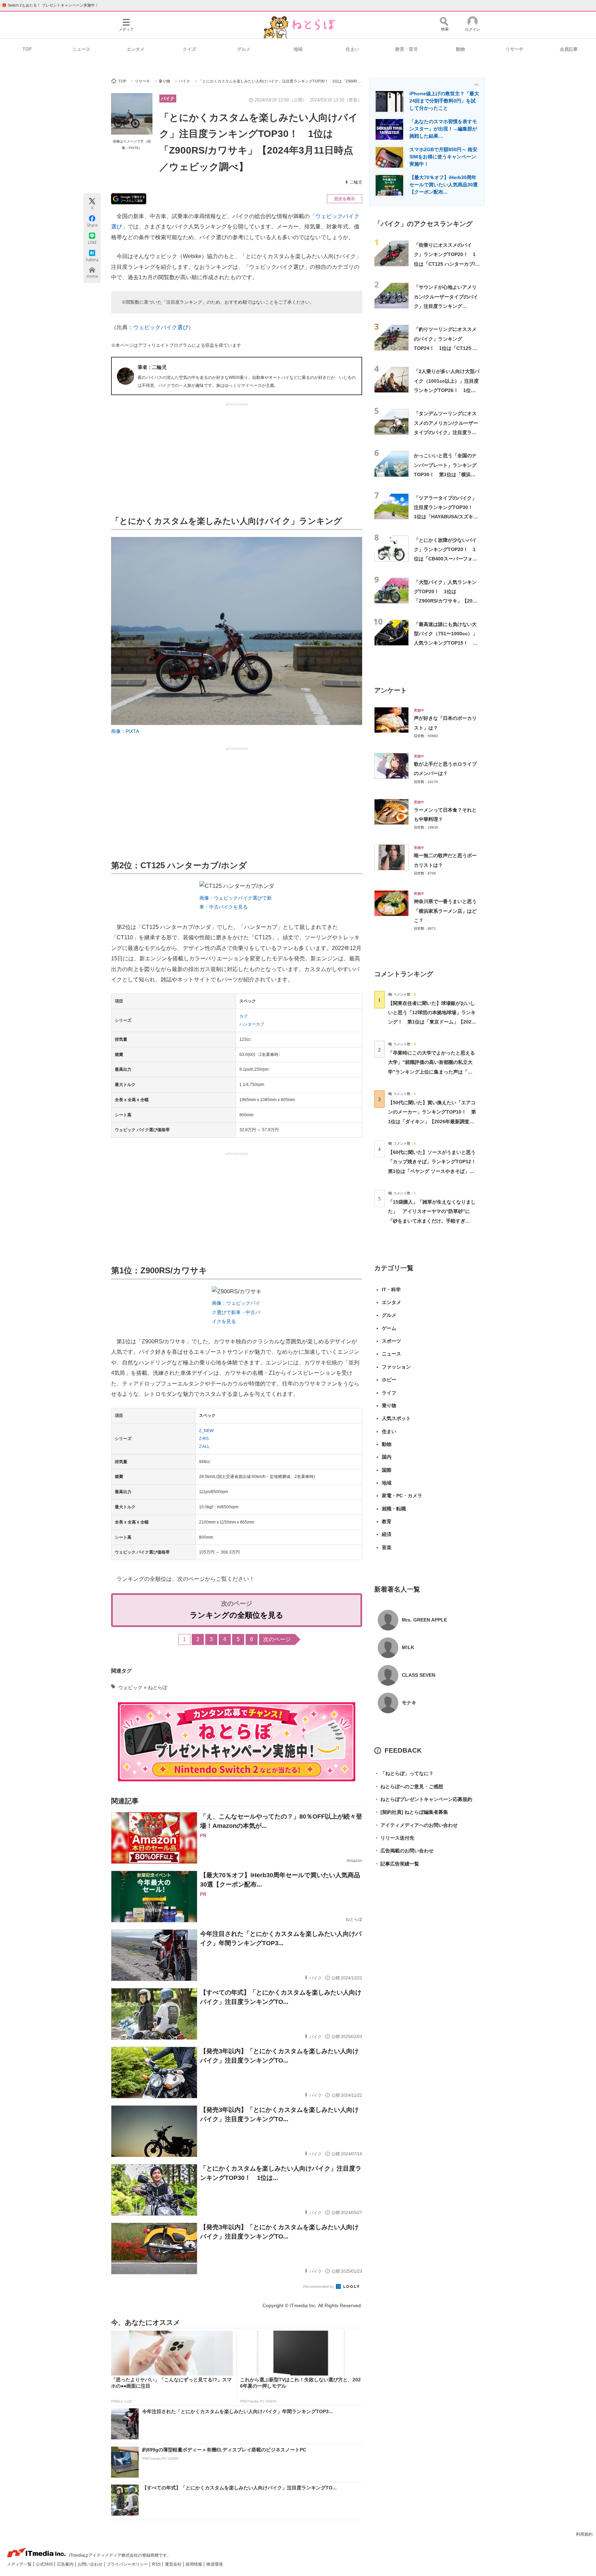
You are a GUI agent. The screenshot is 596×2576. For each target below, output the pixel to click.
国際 (387, 1470)
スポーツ (391, 1341)
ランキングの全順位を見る (237, 1615)
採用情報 (194, 2564)
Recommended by (319, 2286)
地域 (298, 49)
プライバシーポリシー (128, 2564)
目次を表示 (345, 199)
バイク (168, 99)
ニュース (81, 49)
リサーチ (515, 49)
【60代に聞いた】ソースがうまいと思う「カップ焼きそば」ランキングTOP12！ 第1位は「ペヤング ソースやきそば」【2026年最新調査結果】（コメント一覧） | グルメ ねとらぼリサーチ (434, 1171)
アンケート (391, 690)
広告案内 (66, 2564)
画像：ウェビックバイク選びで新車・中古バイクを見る (236, 1312)
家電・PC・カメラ (402, 1496)
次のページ (277, 1639)
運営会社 (174, 2564)
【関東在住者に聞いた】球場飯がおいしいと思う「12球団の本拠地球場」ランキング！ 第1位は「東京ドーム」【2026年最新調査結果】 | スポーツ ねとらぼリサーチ (432, 1022)
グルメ (244, 49)
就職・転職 (394, 1509)
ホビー (389, 1380)
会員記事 (569, 49)
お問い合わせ (91, 2564)
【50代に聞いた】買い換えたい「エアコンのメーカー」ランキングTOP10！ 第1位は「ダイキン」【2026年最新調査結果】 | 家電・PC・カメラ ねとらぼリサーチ (432, 1121)
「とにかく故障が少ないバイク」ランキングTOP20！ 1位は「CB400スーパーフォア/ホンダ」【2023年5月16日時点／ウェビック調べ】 (446, 559)
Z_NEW (206, 1431)
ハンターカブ (252, 1024)
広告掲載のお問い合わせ (404, 1851)
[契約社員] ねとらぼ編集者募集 (411, 1812)
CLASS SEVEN (419, 1675)
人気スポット (396, 1418)
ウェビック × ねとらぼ (143, 1687)
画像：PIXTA (125, 731)
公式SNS (45, 2564)
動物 (460, 49)
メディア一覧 (20, 2564)
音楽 (387, 1547)
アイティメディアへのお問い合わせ (416, 1825)
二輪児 (356, 182)
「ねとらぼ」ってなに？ (404, 1773)
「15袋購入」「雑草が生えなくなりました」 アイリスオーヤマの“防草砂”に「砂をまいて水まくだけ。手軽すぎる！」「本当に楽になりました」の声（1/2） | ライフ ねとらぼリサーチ (432, 1221)
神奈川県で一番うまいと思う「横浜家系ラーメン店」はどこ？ (445, 911)
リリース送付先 (394, 1838)
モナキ (409, 1703)
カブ (244, 1016)
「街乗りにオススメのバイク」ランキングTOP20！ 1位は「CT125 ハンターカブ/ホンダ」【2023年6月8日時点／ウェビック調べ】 (447, 264)
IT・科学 (391, 1290)
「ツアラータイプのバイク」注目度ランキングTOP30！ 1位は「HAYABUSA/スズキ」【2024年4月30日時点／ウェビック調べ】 (446, 517)
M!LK (408, 1647)
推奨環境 (215, 2564)
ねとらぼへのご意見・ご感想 (409, 1786)
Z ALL (204, 1447)
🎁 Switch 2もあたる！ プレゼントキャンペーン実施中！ (50, 5)
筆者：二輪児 (152, 367)
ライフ (389, 1393)
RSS (157, 2564)
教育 (387, 1521)
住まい (352, 49)
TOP (27, 49)
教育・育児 (406, 49)
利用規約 (584, 2534)
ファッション (396, 1367)
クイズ (190, 49)
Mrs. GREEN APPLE (424, 1620)
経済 (387, 1534)
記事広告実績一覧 (397, 1864)
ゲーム (389, 1328)
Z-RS (204, 1439)
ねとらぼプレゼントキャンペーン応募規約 (423, 1799)
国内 (387, 1457)
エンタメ (136, 49)
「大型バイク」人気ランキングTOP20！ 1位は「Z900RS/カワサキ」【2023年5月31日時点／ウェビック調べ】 (446, 601)
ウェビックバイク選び (161, 327)
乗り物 (389, 1405)
